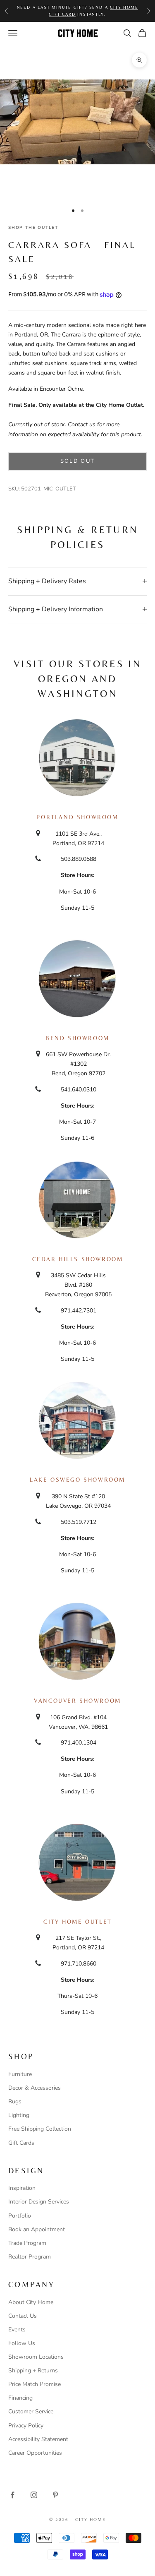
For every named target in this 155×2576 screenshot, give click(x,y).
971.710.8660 (79, 1964)
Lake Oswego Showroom (77, 1480)
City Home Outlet (77, 1922)
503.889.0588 (79, 859)
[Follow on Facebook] (12, 2495)
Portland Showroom (77, 817)
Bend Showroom (77, 1038)
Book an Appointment (37, 2229)
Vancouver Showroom (77, 1701)
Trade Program (27, 2243)
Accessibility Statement (38, 2439)
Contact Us (23, 2316)
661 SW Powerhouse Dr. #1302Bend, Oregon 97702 (78, 1064)
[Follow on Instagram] (34, 2495)
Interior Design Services (39, 2202)
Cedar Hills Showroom (78, 1259)
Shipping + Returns (33, 2371)
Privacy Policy (26, 2426)
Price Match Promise (35, 2384)
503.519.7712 (79, 1522)
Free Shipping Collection (40, 2129)
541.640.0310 (79, 1090)
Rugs (15, 2101)
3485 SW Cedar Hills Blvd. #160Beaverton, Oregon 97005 (78, 1285)
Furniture (20, 2074)
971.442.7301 (79, 1311)
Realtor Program (30, 2257)
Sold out (78, 461)
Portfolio (20, 2216)
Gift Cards (21, 2143)
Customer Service (31, 2411)
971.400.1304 (79, 1743)
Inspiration (22, 2188)
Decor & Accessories (35, 2088)
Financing (20, 2398)
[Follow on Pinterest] (55, 2495)
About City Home (31, 2302)
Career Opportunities (35, 2453)
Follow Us (22, 2343)
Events (17, 2330)
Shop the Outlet (33, 228)
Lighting (19, 2115)
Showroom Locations (36, 2357)
